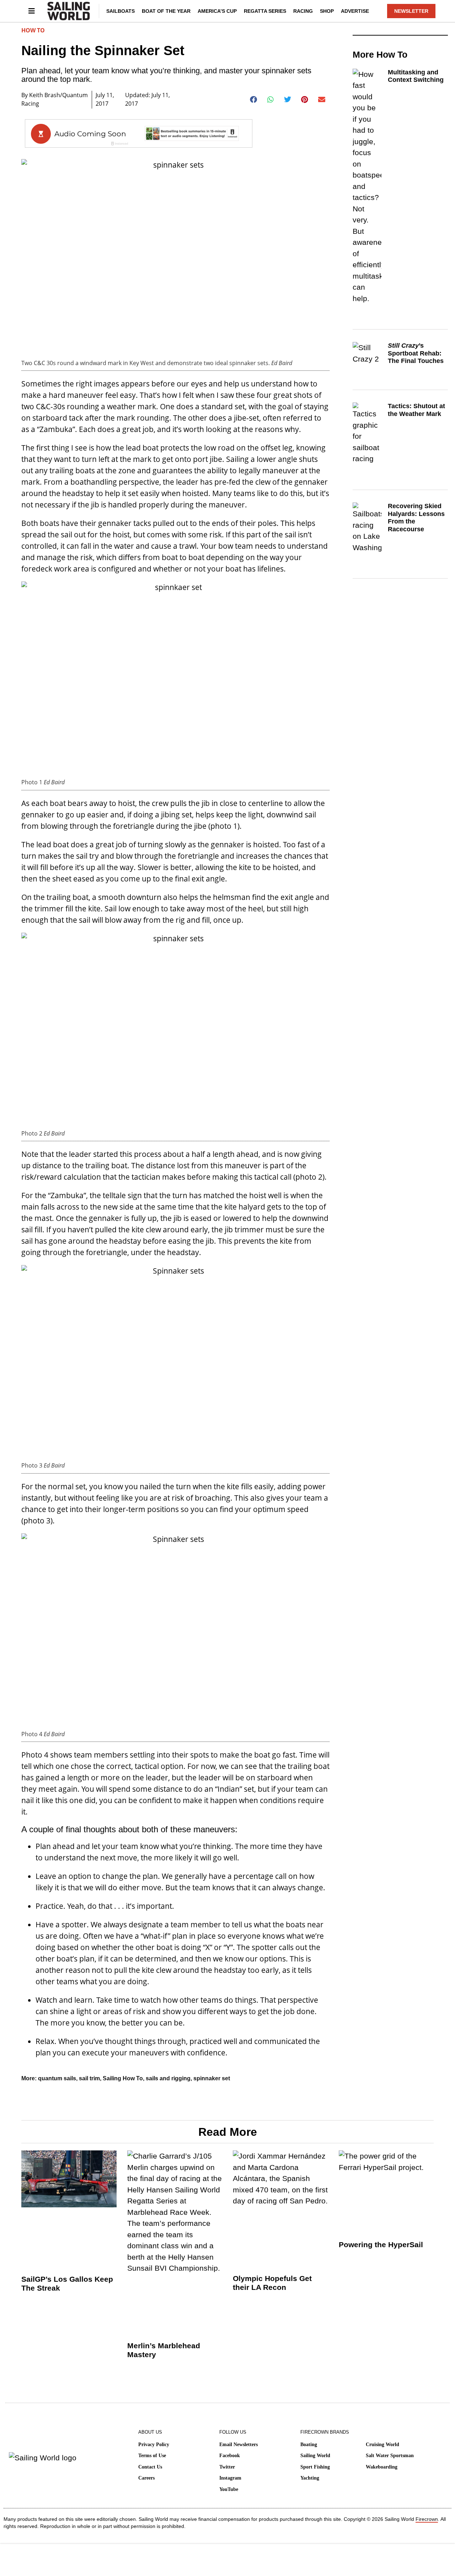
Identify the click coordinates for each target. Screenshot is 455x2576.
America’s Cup (217, 11)
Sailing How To (123, 2078)
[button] (254, 100)
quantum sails (57, 2078)
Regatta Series (265, 11)
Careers (146, 2478)
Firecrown (427, 2519)
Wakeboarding (382, 2467)
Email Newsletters (239, 2445)
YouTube (229, 2489)
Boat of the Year (166, 11)
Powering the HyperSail (381, 2245)
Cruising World (382, 2445)
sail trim (89, 2078)
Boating (309, 2445)
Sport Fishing (315, 2467)
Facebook (230, 2456)
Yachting (310, 2478)
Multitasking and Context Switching (416, 76)
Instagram (230, 2478)
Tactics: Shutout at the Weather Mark (416, 410)
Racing (303, 11)
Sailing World (315, 2456)
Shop (327, 11)
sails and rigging (168, 2078)
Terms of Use (152, 2456)
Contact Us (150, 2467)
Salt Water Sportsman (390, 2456)
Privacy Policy (154, 2445)
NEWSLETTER (411, 11)
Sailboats (121, 11)
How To (33, 30)
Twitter (227, 2467)
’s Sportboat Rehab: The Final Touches (416, 353)
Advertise (355, 11)
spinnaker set (212, 2078)
